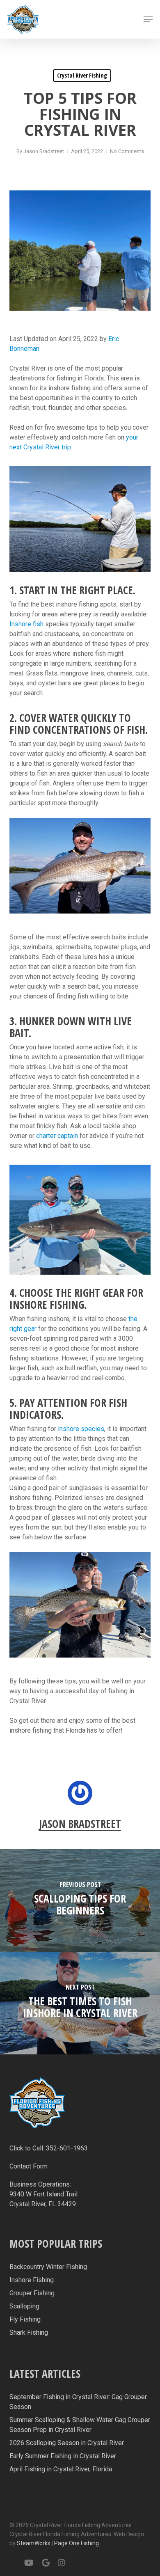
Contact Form (29, 2166)
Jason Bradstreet (44, 151)
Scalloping (24, 2306)
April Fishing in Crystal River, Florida (61, 2469)
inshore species (81, 1429)
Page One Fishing (77, 2543)
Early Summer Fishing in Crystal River (63, 2456)
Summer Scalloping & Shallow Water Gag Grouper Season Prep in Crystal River (80, 2425)
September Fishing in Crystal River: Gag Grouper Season (78, 2402)
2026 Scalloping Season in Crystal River (67, 2443)
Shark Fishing (29, 2332)
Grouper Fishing (32, 2293)
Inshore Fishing (32, 2280)
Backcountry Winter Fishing (48, 2267)
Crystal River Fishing (82, 75)
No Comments (127, 151)
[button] (148, 19)
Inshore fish (26, 624)
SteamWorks (34, 2543)
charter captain (57, 1136)
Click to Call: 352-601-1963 (49, 2148)
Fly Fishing (25, 2319)
